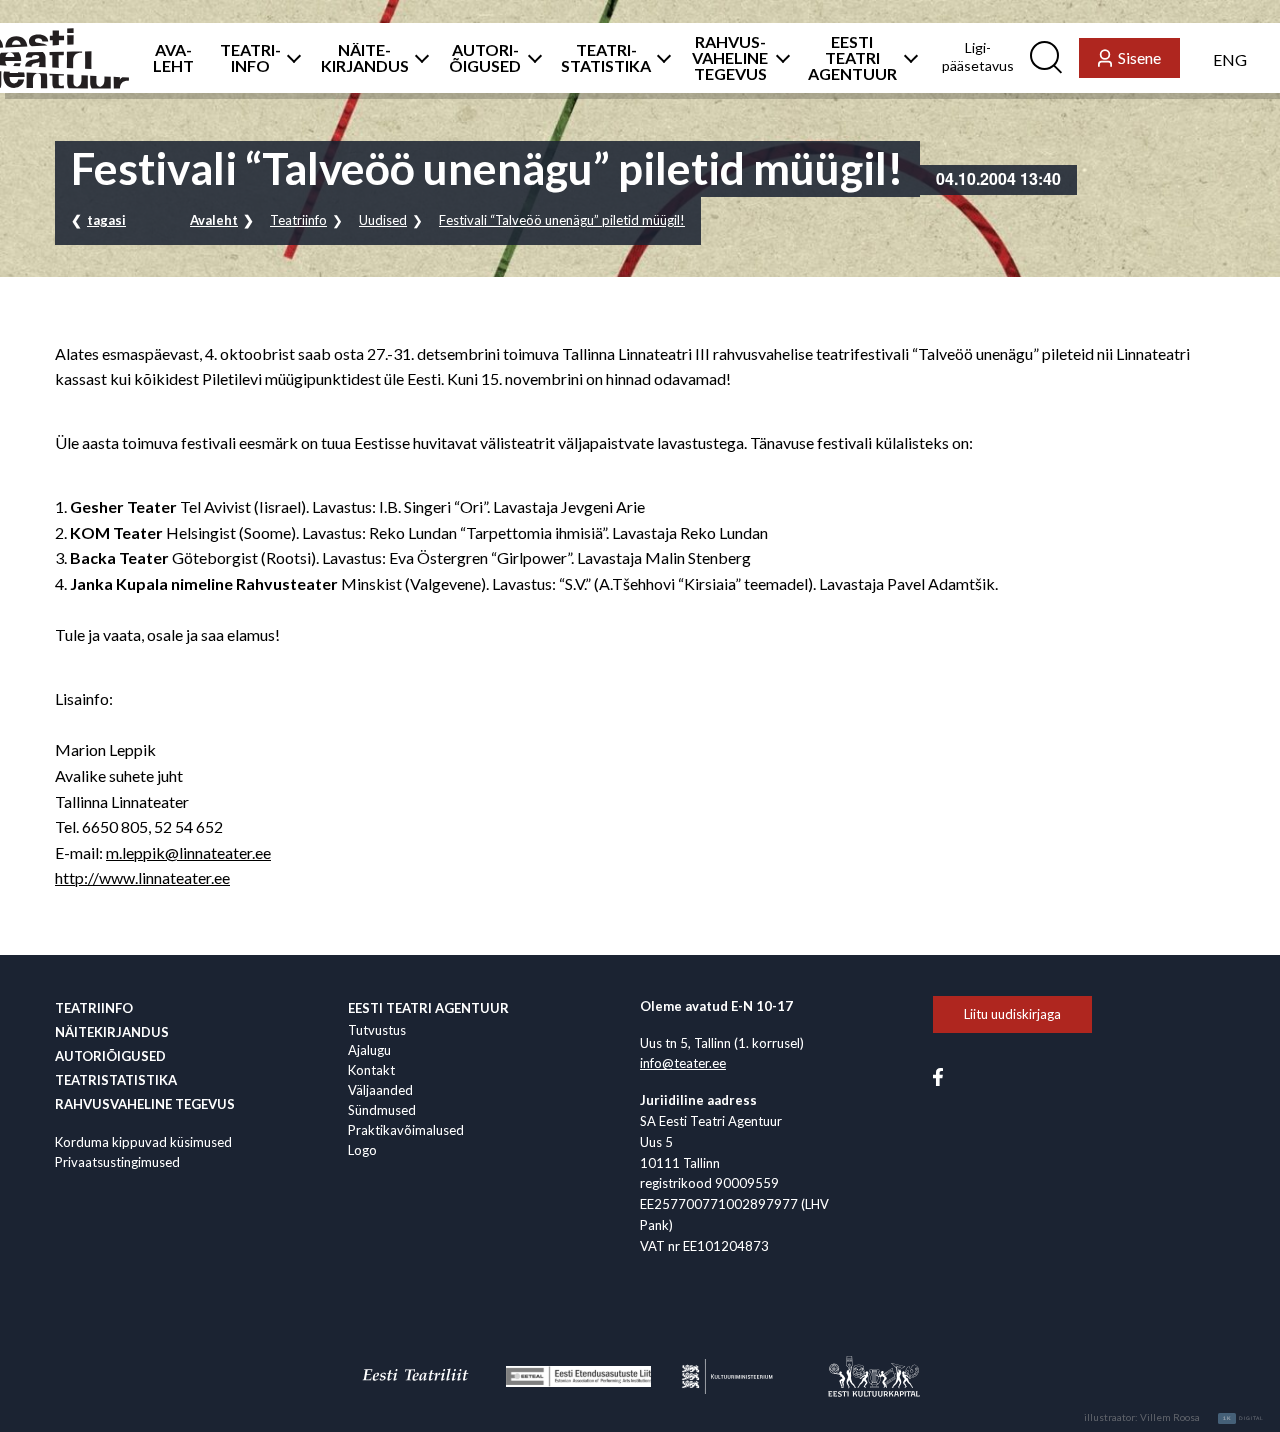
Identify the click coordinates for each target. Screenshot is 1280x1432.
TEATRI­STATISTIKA (606, 58)
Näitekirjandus (112, 1032)
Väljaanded (380, 1090)
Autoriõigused (110, 1056)
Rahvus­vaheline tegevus (145, 1104)
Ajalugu (369, 1050)
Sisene (1139, 57)
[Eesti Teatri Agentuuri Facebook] (938, 1075)
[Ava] (288, 58)
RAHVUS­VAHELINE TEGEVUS (730, 58)
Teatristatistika (116, 1080)
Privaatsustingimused (117, 1162)
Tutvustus (377, 1030)
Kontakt (371, 1070)
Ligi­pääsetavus (978, 56)
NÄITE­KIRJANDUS (365, 58)
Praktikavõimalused (406, 1130)
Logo (362, 1150)
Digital (1243, 1418)
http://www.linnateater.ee (142, 877)
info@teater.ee (683, 1063)
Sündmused (382, 1110)
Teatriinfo (298, 220)
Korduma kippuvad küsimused (143, 1142)
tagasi (106, 220)
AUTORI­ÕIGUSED (485, 58)
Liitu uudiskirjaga (1012, 1014)
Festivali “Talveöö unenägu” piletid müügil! (562, 220)
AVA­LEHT (173, 58)
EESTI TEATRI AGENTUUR (852, 58)
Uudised (383, 220)
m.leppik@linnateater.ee (188, 852)
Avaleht (214, 220)
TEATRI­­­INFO (250, 58)
